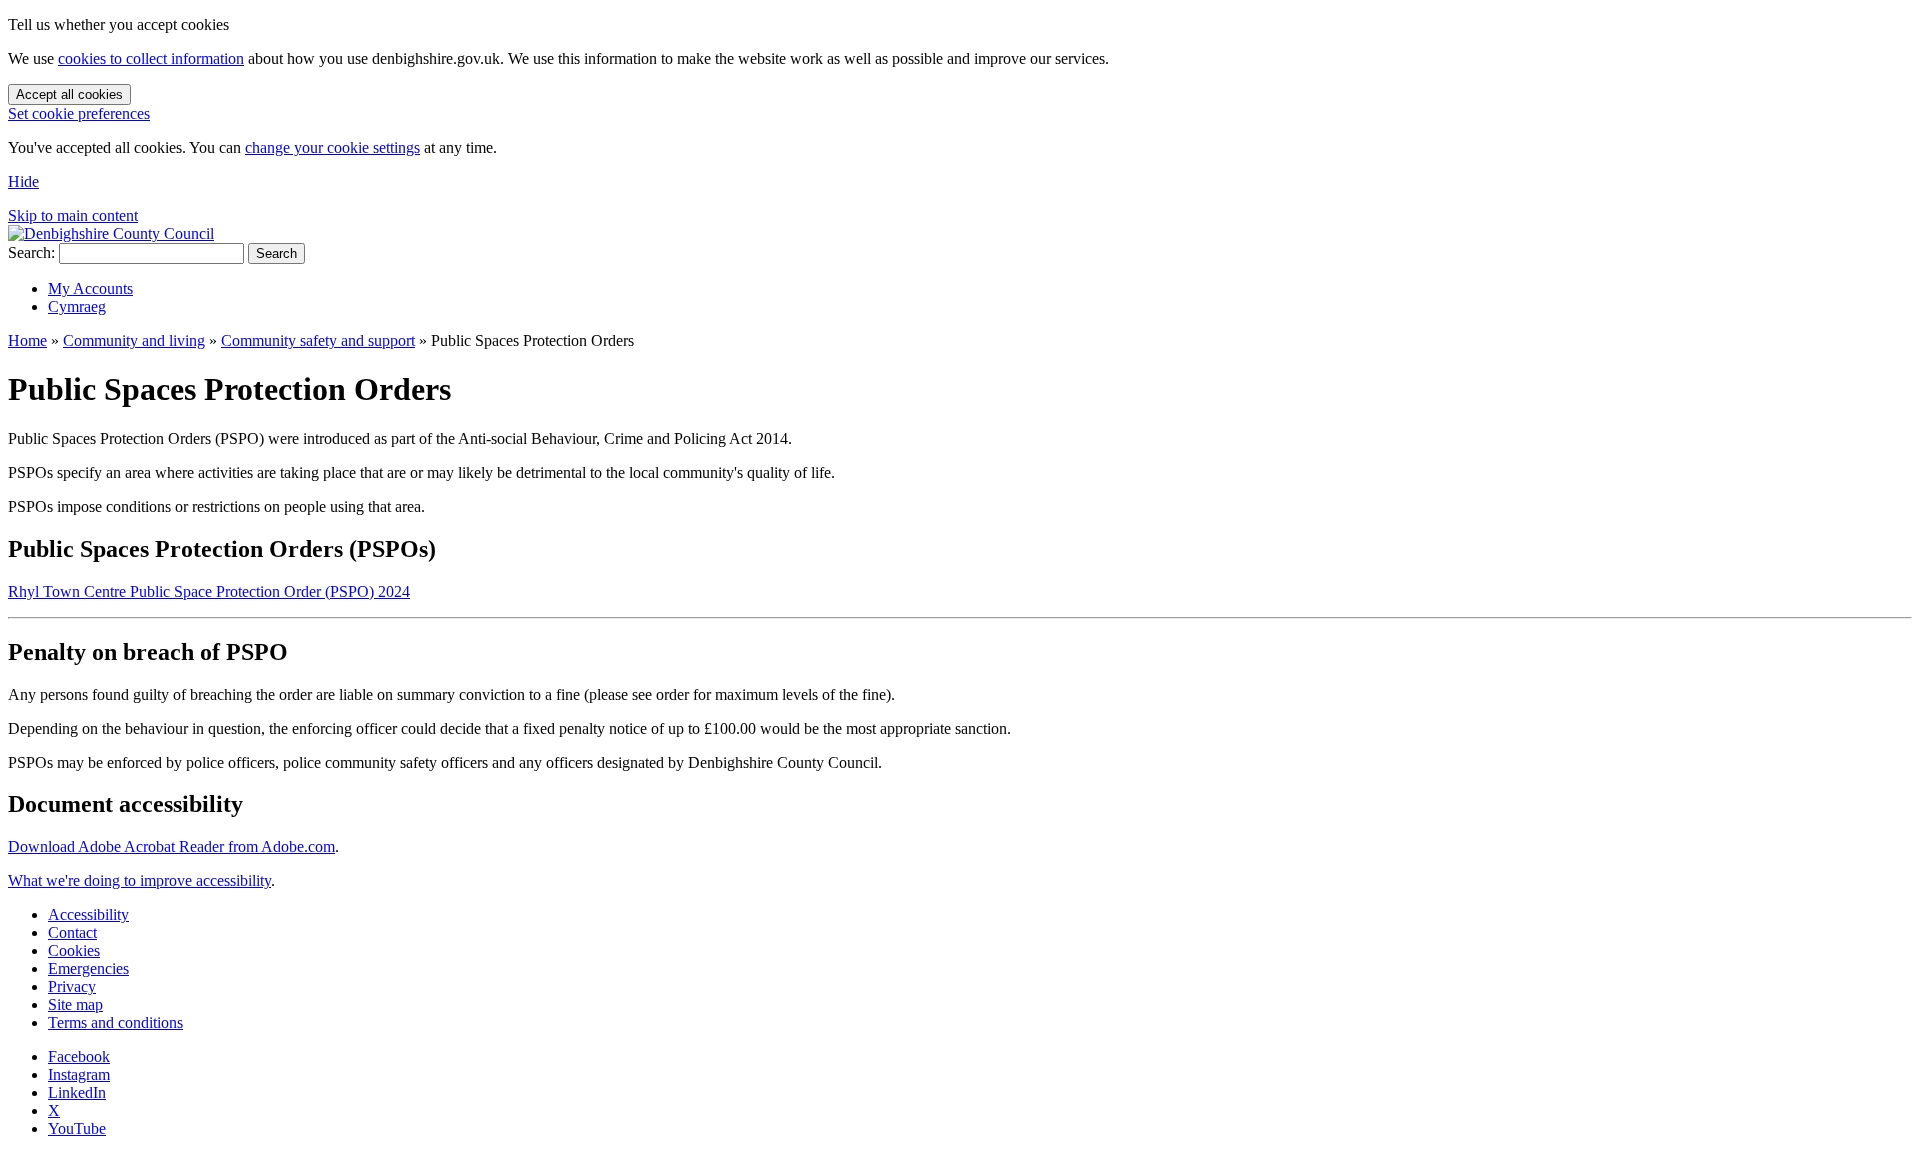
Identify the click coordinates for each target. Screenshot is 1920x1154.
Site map (75, 1004)
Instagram (79, 1074)
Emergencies (88, 968)
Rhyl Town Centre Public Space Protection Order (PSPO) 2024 (209, 591)
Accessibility (88, 914)
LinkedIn (77, 1092)
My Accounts (90, 288)
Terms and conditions (115, 1022)
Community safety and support (318, 340)
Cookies (74, 950)
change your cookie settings (332, 147)
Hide (23, 181)
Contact (72, 932)
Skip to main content (73, 215)
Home (27, 340)
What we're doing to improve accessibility (139, 880)
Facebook (79, 1056)
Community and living (134, 340)
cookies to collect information (151, 58)
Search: (31, 252)
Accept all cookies (69, 94)
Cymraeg (77, 306)
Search (276, 253)
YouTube (77, 1128)
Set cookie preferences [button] (79, 113)
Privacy (72, 986)
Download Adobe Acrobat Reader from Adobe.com (171, 846)
